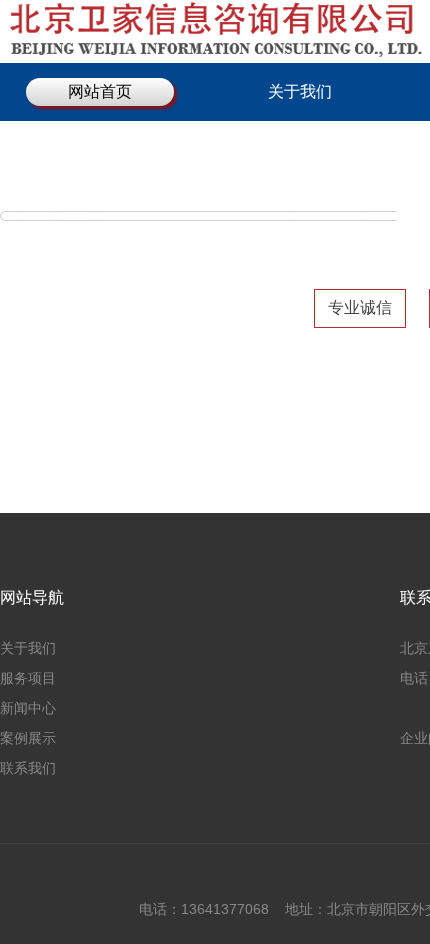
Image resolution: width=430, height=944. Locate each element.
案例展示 (28, 738)
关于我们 (300, 91)
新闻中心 (28, 708)
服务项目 (28, 678)
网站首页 (100, 91)
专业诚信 (360, 307)
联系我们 (28, 768)
